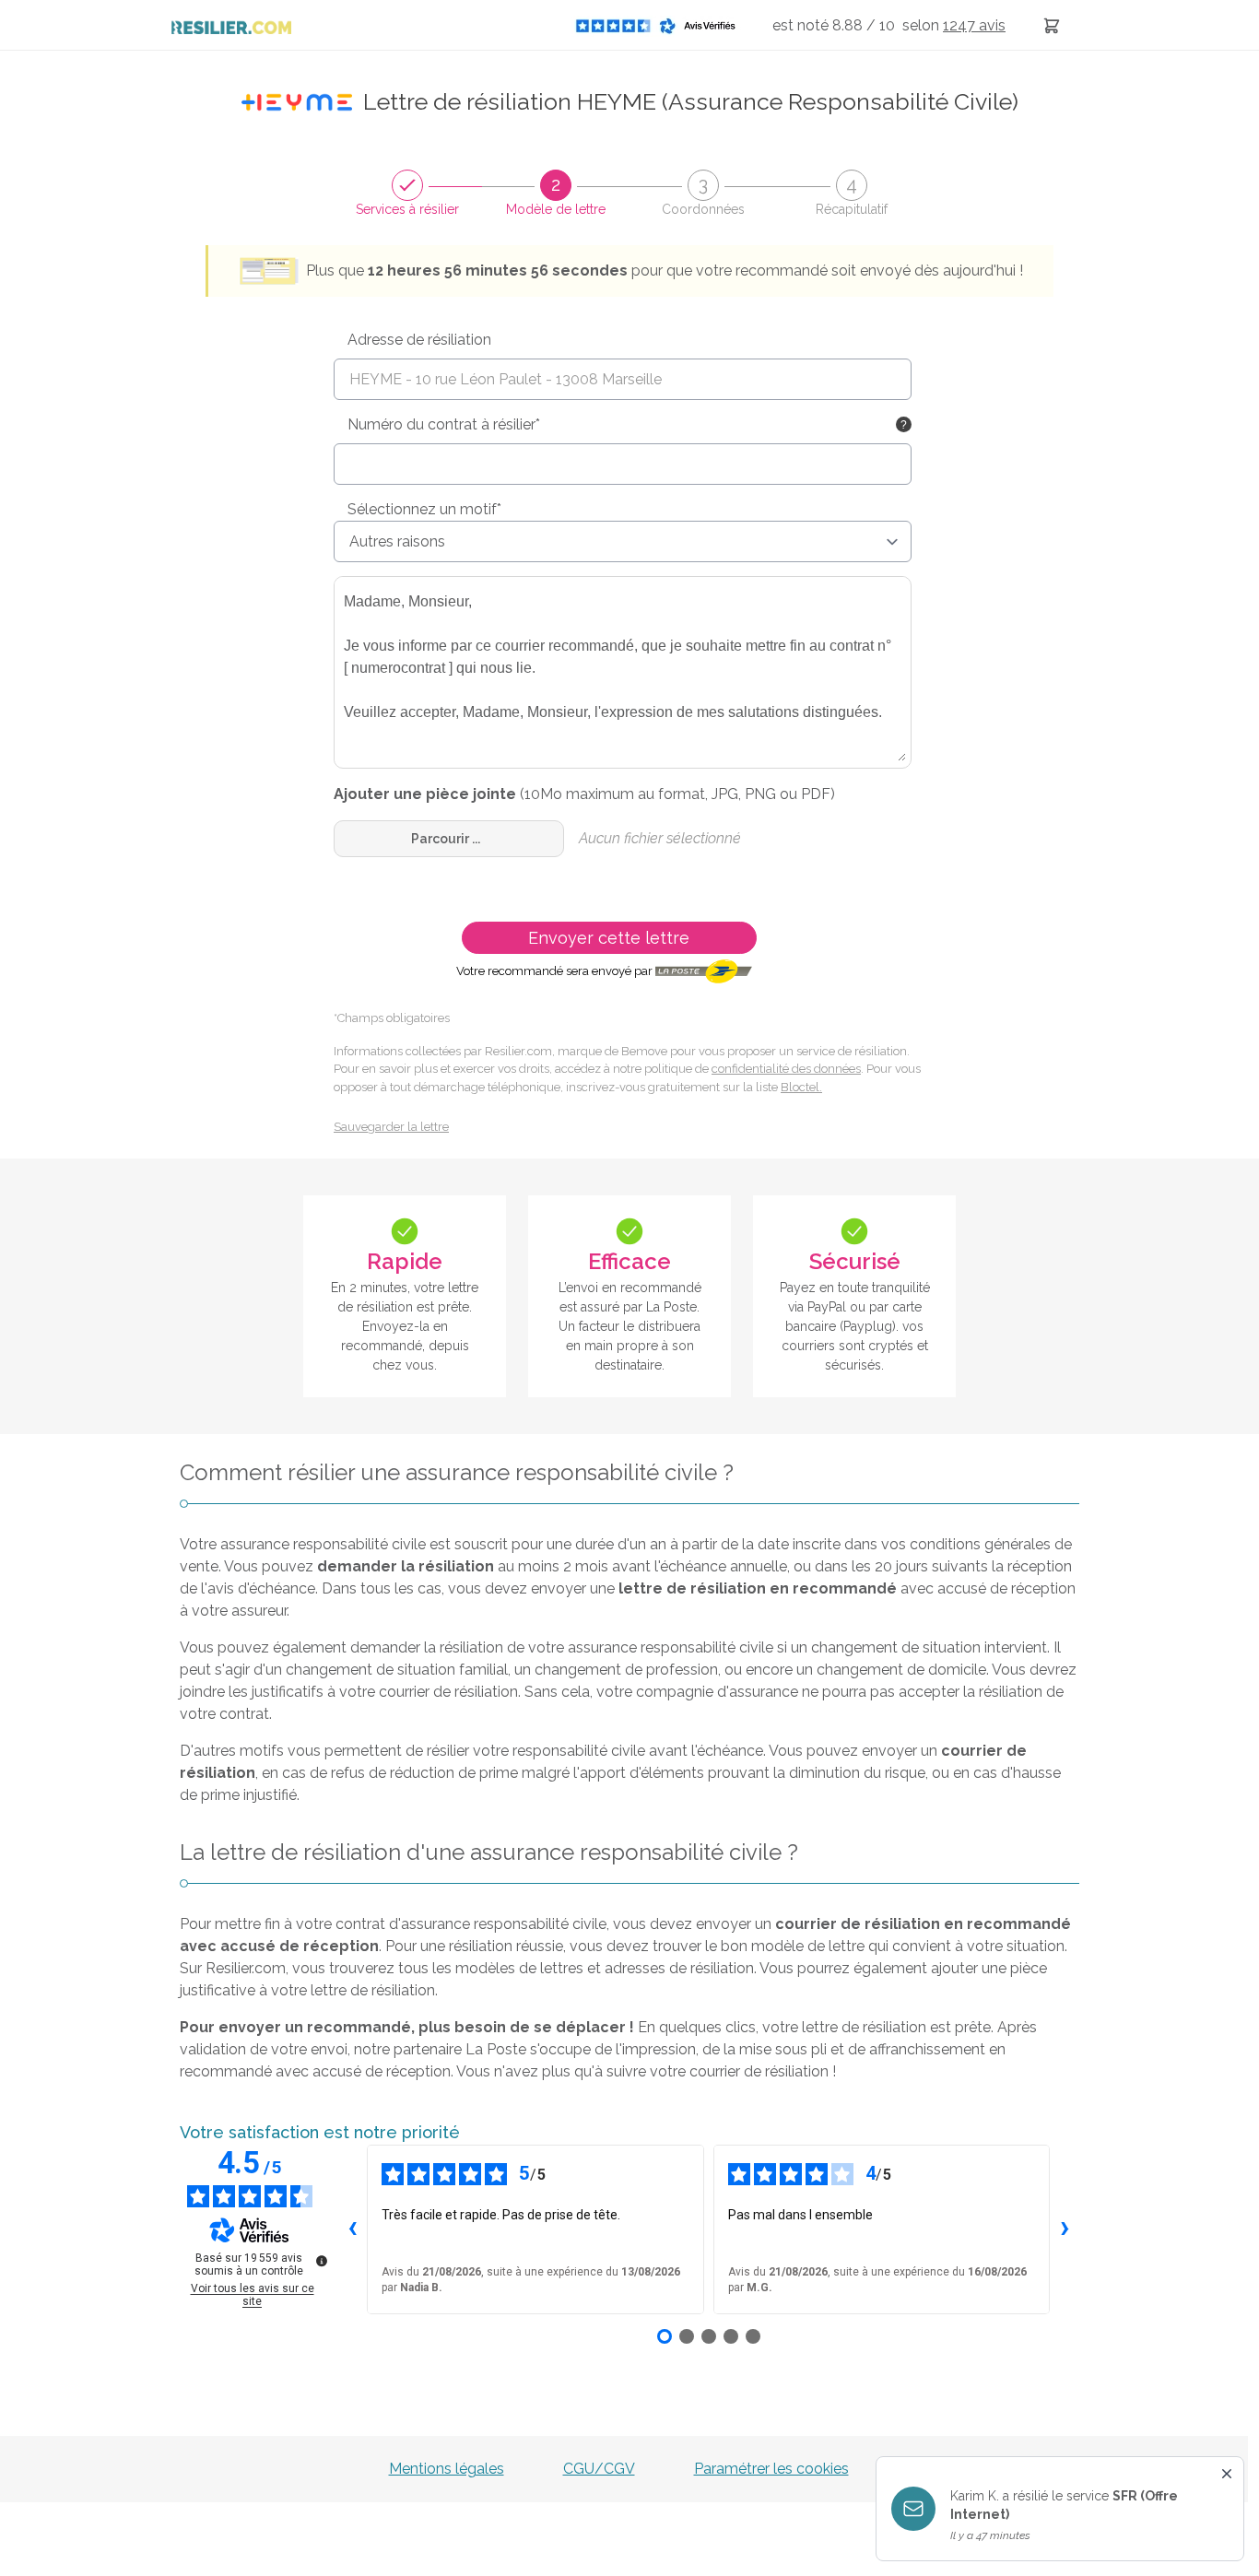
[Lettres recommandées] (1052, 25)
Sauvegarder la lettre (391, 1127)
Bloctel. (801, 1087)
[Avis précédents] (352, 2229)
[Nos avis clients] (661, 25)
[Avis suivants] (1065, 2229)
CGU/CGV (599, 2469)
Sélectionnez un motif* (424, 509)
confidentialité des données (786, 1069)
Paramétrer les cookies (771, 2469)
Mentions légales (447, 2469)
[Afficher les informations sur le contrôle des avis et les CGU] (322, 2261)
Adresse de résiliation (419, 340)
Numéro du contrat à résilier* (444, 424)
